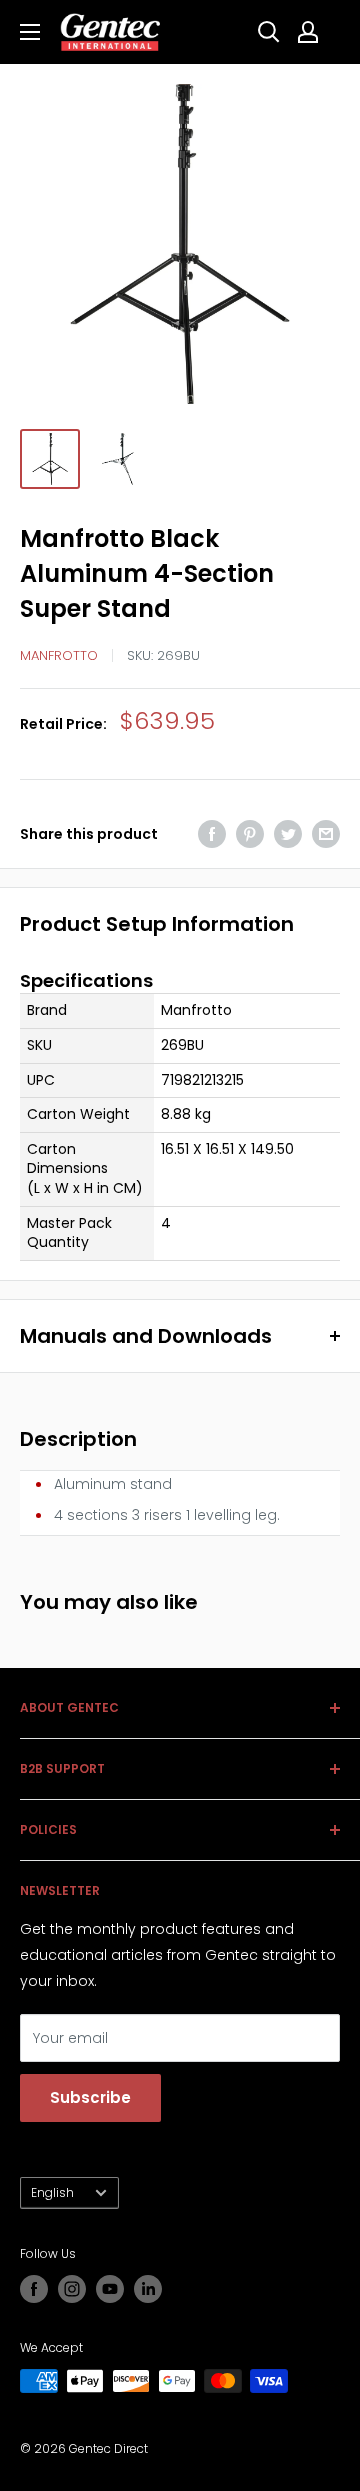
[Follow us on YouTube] (110, 2289)
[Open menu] (30, 32)
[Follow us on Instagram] (72, 2289)
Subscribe (90, 2097)
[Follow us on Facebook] (34, 2289)
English (52, 2193)
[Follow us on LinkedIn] (148, 2289)
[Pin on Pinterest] (250, 834)
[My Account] (308, 32)
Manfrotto (59, 655)
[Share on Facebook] (212, 834)
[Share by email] (326, 834)
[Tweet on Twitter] (288, 834)
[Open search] (269, 32)
